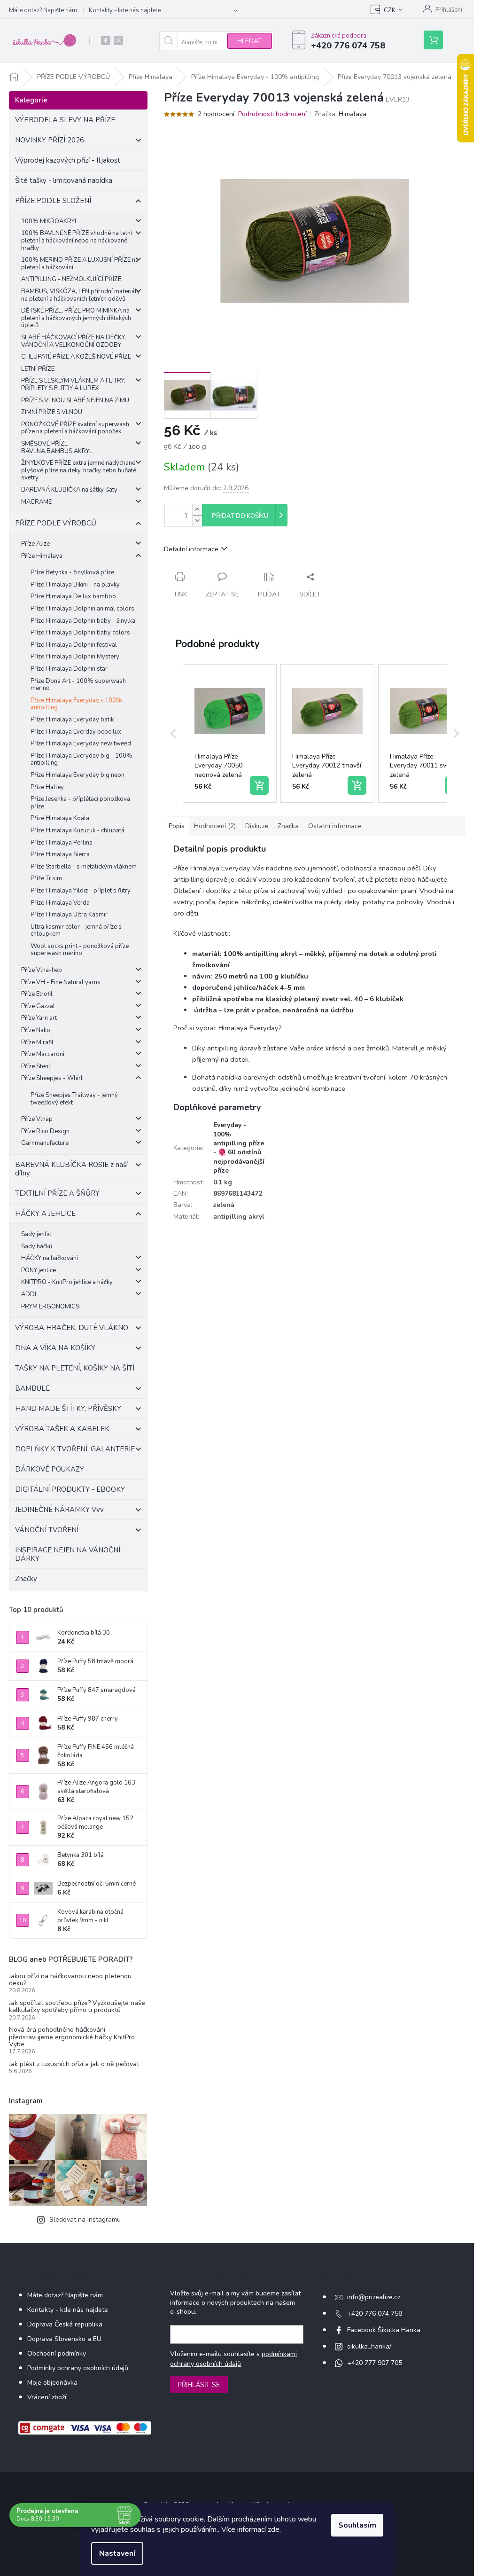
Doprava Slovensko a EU (64, 2339)
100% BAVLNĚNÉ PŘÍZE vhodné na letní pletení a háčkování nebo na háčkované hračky (77, 240)
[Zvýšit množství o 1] (197, 510)
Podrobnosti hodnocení (272, 114)
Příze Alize (35, 544)
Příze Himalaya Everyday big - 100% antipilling (81, 759)
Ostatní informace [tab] (335, 826)
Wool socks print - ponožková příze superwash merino (80, 950)
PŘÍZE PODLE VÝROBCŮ (56, 523)
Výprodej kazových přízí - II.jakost (68, 160)
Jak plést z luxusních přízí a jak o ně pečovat (74, 2064)
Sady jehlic (36, 1234)
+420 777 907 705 (375, 2363)
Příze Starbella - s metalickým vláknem (84, 867)
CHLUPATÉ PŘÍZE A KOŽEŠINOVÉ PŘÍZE (76, 357)
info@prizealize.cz (374, 2297)
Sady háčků (37, 1246)
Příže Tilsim (46, 878)
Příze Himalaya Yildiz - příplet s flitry (81, 891)
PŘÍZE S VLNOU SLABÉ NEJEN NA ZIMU (75, 400)
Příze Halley (47, 787)
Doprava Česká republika (65, 2324)
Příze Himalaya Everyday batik (72, 720)
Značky (26, 1579)
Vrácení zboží (47, 2397)
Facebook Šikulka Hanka (384, 2330)
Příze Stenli (36, 1066)
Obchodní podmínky (57, 2353)
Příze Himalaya (42, 556)
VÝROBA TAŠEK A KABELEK (62, 1429)
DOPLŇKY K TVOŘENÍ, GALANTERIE (75, 1449)
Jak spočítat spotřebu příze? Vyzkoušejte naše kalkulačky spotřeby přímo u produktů (77, 2007)
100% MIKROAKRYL (50, 221)
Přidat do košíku (240, 516)
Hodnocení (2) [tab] (215, 826)
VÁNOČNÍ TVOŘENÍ (47, 1530)
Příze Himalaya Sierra (60, 854)
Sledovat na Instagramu (85, 2220)
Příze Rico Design (45, 1131)
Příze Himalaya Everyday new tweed (81, 744)
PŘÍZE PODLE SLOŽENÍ (53, 201)
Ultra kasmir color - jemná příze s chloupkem (76, 931)
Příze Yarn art (39, 1018)
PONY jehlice (39, 1270)
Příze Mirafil (37, 1042)
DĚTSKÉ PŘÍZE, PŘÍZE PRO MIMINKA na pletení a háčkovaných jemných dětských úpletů (76, 318)
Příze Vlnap (37, 1119)
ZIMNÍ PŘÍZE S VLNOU (52, 412)
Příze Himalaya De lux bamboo (73, 596)
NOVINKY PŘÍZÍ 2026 (50, 140)
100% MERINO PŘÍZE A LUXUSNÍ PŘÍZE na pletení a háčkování (80, 264)
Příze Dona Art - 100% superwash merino (78, 685)
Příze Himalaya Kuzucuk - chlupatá (78, 830)
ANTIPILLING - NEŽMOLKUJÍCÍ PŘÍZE (71, 279)
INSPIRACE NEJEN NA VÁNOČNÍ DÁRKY (68, 1554)
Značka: (340, 114)
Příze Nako (36, 1030)
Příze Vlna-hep (42, 970)
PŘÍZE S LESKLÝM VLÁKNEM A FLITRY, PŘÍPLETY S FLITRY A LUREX (73, 384)
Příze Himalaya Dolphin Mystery (75, 657)
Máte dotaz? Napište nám (43, 10)
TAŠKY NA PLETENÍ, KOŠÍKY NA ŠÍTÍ (75, 1368)
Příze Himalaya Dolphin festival (74, 645)
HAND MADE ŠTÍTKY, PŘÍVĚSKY (68, 1409)
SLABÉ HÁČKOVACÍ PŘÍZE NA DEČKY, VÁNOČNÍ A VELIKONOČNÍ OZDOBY (74, 341)
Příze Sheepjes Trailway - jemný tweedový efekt (74, 1099)
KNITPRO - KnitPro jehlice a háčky (67, 1282)
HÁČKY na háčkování (50, 1258)
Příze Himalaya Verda (60, 903)
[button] (173, 734)
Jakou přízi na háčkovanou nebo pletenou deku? (70, 1980)
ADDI (29, 1294)
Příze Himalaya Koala (60, 818)
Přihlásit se (199, 2385)
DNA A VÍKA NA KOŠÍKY (55, 1348)
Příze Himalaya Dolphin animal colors (82, 609)
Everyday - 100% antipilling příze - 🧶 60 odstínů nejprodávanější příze (239, 1148)
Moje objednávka (52, 2383)
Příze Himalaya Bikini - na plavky (75, 585)
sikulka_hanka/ (369, 2346)
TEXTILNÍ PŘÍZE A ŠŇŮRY (57, 1193)
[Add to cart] (259, 785)
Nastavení (117, 2553)
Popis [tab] (177, 826)
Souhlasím (357, 2525)
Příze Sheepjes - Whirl (52, 1078)
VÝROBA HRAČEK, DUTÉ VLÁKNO (72, 1328)
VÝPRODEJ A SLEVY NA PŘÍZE (65, 120)
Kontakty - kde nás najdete (125, 10)
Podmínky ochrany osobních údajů (78, 2368)
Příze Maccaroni (43, 1054)
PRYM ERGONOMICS (50, 1307)
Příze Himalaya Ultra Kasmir (69, 915)
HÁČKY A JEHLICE (45, 1214)
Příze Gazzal (38, 1006)
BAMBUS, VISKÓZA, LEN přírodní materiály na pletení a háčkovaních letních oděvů (81, 295)
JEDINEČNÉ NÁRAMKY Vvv (59, 1510)
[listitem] (230, 734)
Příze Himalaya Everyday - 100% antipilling (76, 704)
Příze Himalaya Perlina (62, 843)
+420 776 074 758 (375, 2314)
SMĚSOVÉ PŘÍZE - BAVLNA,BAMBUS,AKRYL (57, 447)
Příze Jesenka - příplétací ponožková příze (80, 803)
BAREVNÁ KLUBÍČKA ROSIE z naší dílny (71, 1169)
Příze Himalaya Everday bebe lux (76, 732)
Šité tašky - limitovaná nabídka (64, 180)
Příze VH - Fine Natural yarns (61, 982)
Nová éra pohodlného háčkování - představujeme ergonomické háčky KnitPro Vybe (72, 2037)
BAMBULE (32, 1388)
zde (274, 2529)
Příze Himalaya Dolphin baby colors (80, 633)
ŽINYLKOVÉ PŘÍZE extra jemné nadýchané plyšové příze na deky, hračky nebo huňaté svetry (79, 470)
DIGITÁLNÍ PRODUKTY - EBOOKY (70, 1489)
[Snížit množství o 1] (197, 521)
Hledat (250, 41)
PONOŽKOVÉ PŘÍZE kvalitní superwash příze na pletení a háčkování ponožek (75, 428)
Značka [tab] (288, 826)
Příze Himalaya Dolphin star (69, 669)
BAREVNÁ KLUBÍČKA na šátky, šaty (69, 490)
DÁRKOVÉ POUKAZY (50, 1469)
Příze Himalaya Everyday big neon (78, 775)
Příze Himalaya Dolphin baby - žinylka (83, 621)
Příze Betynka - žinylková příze (72, 572)
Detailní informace (191, 549)
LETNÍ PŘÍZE (38, 369)
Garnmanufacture (45, 1143)
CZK (390, 10)
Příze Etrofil (37, 994)
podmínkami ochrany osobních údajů (233, 2359)
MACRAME (36, 502)
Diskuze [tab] (257, 826)
